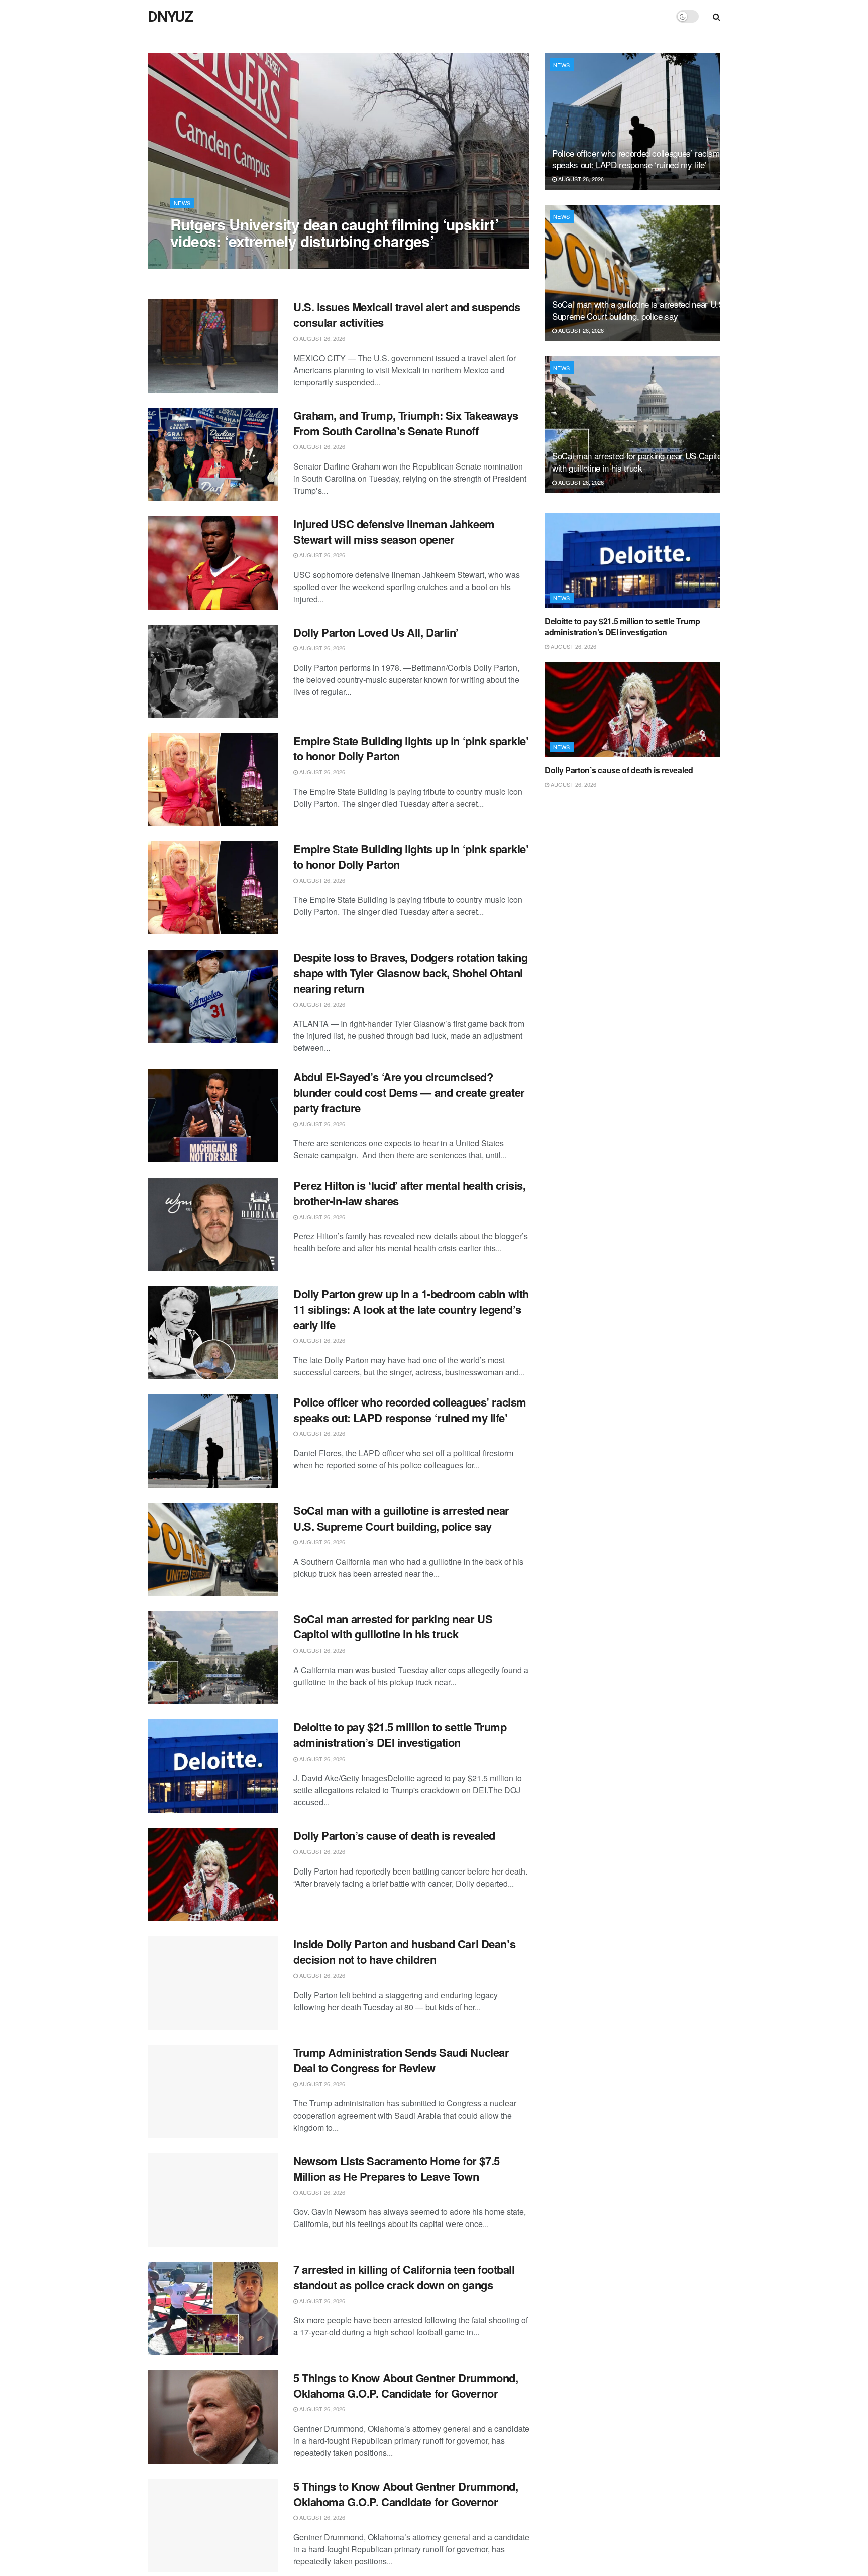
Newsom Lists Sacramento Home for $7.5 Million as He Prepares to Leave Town (397, 2169)
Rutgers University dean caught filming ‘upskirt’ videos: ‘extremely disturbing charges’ (334, 232)
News (182, 203)
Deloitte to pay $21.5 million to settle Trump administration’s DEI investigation (400, 1735)
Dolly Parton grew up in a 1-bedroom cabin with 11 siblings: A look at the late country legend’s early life (411, 1309)
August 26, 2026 (198, 261)
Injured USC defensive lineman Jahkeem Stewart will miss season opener (394, 532)
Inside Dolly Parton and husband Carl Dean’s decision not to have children (404, 1952)
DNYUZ (170, 17)
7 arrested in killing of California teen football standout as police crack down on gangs (404, 2277)
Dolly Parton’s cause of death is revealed (394, 1835)
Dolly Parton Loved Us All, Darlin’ (376, 632)
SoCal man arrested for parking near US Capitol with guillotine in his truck (393, 1627)
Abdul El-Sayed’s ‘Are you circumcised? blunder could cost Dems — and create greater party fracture (409, 1092)
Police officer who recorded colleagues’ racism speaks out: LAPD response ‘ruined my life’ (410, 1410)
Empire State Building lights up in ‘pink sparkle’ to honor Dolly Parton (411, 748)
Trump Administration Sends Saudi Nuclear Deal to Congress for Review (401, 2060)
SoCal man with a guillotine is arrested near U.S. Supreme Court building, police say (401, 1518)
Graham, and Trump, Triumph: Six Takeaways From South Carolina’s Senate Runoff (406, 423)
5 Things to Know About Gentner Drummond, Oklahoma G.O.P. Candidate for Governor (406, 2385)
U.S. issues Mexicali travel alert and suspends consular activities (407, 315)
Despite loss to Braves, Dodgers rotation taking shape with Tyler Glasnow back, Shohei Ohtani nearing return (410, 973)
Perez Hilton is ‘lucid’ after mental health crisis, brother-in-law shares (410, 1193)
